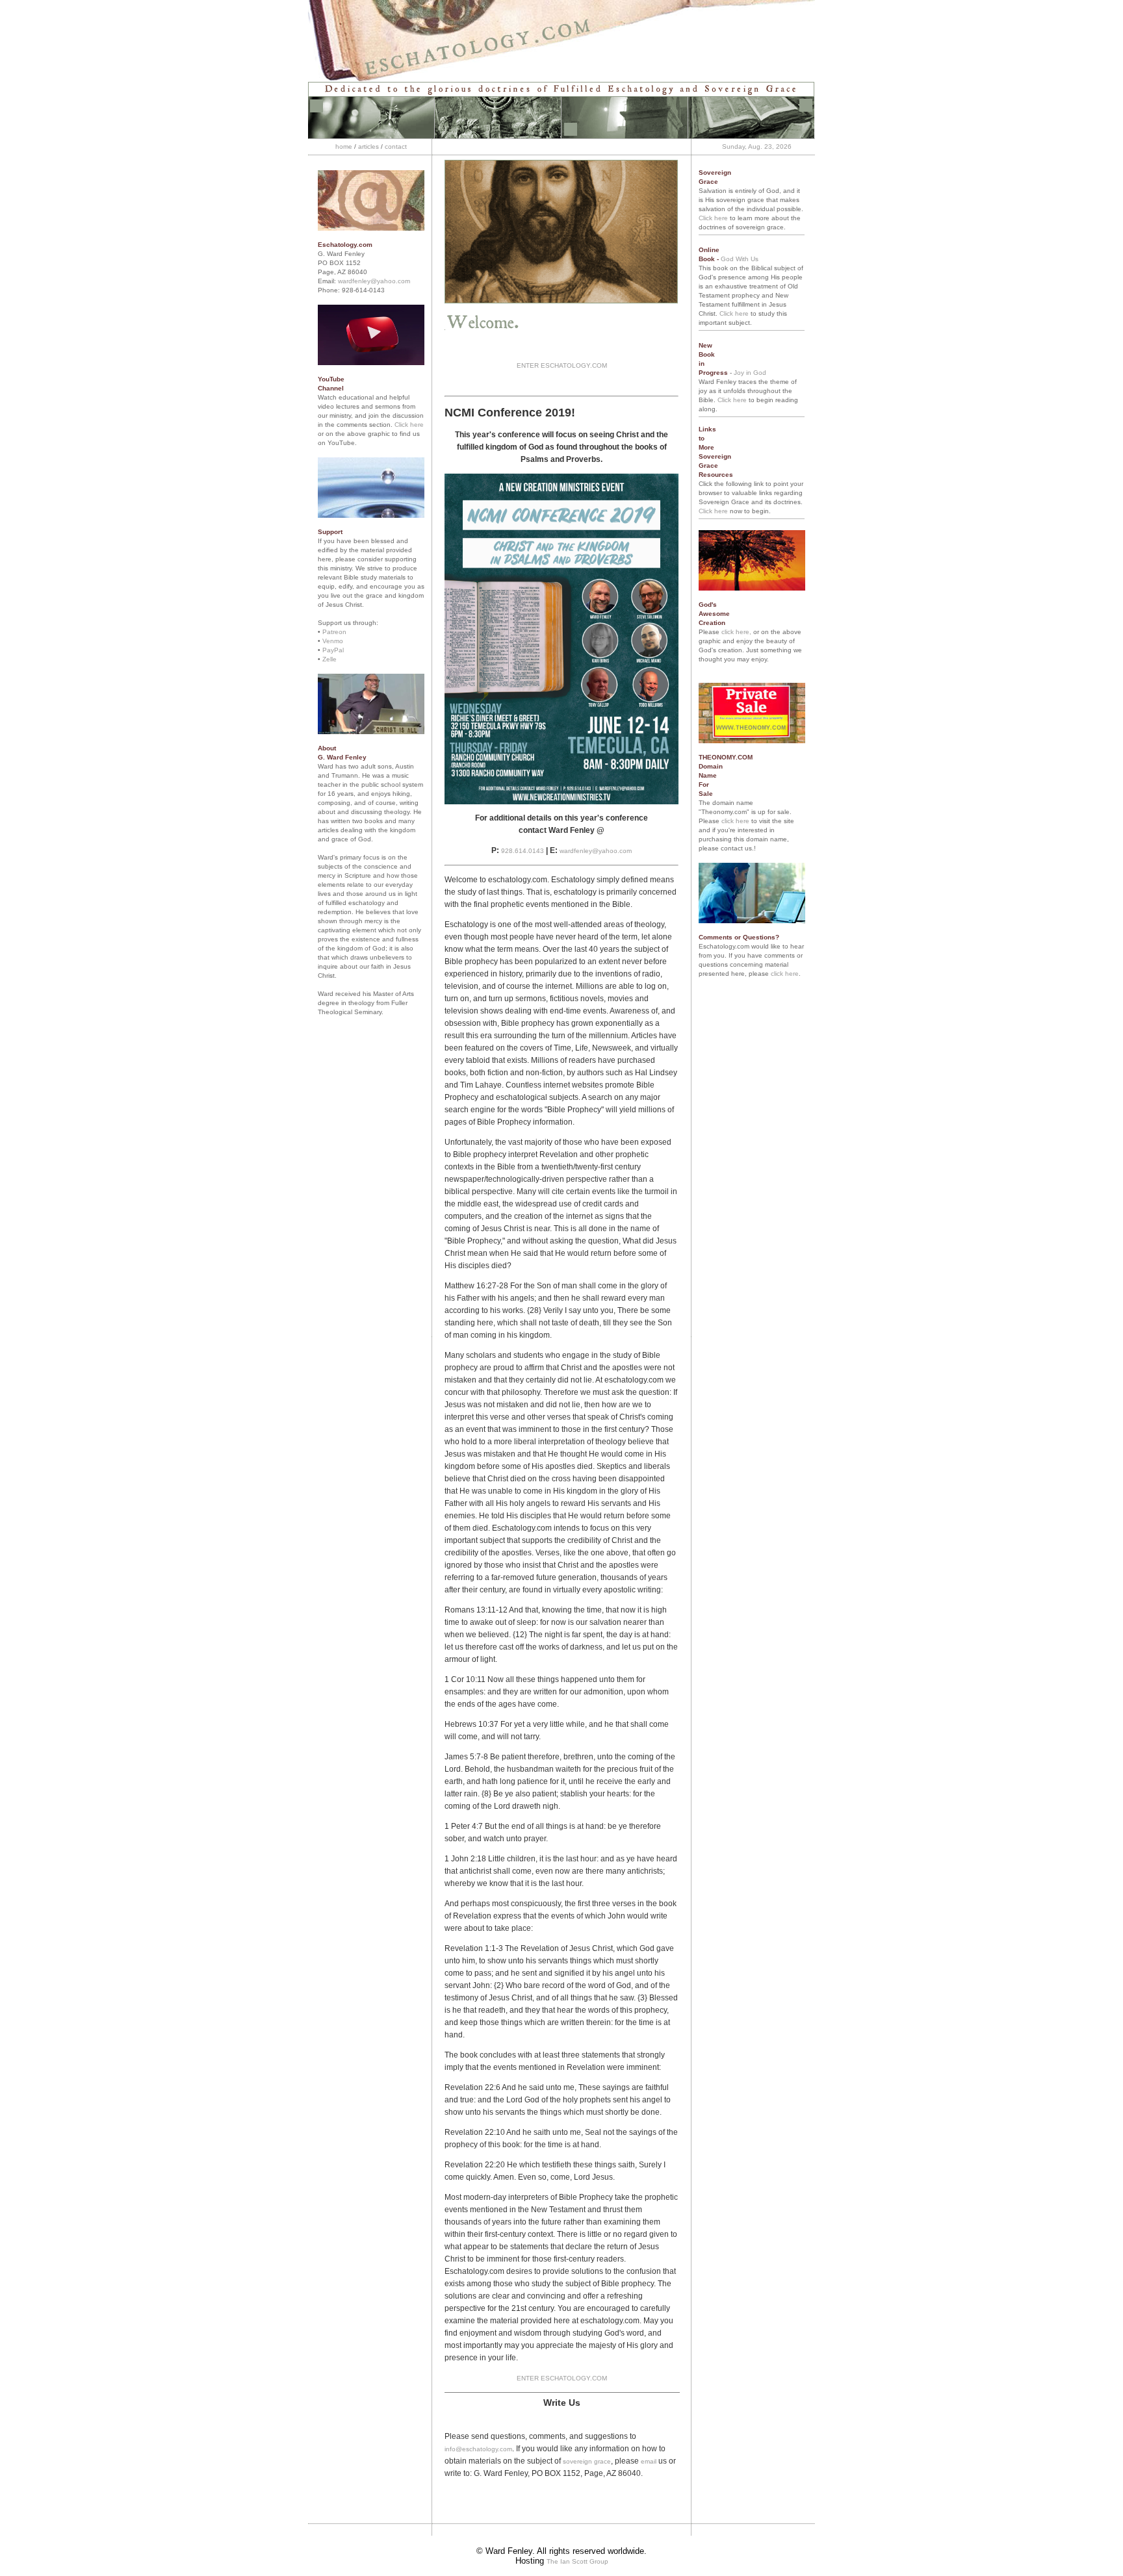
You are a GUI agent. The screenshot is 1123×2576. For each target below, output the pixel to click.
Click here (409, 425)
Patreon (334, 632)
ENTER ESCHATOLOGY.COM (562, 365)
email (650, 2461)
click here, (736, 632)
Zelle (329, 659)
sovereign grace (587, 2461)
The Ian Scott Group (577, 2561)
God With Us (740, 259)
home (344, 147)
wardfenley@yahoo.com (374, 281)
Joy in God (750, 373)
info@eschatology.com (478, 2449)
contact (396, 147)
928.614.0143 (523, 851)
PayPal (333, 650)
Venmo (333, 641)
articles (368, 147)
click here (735, 821)
